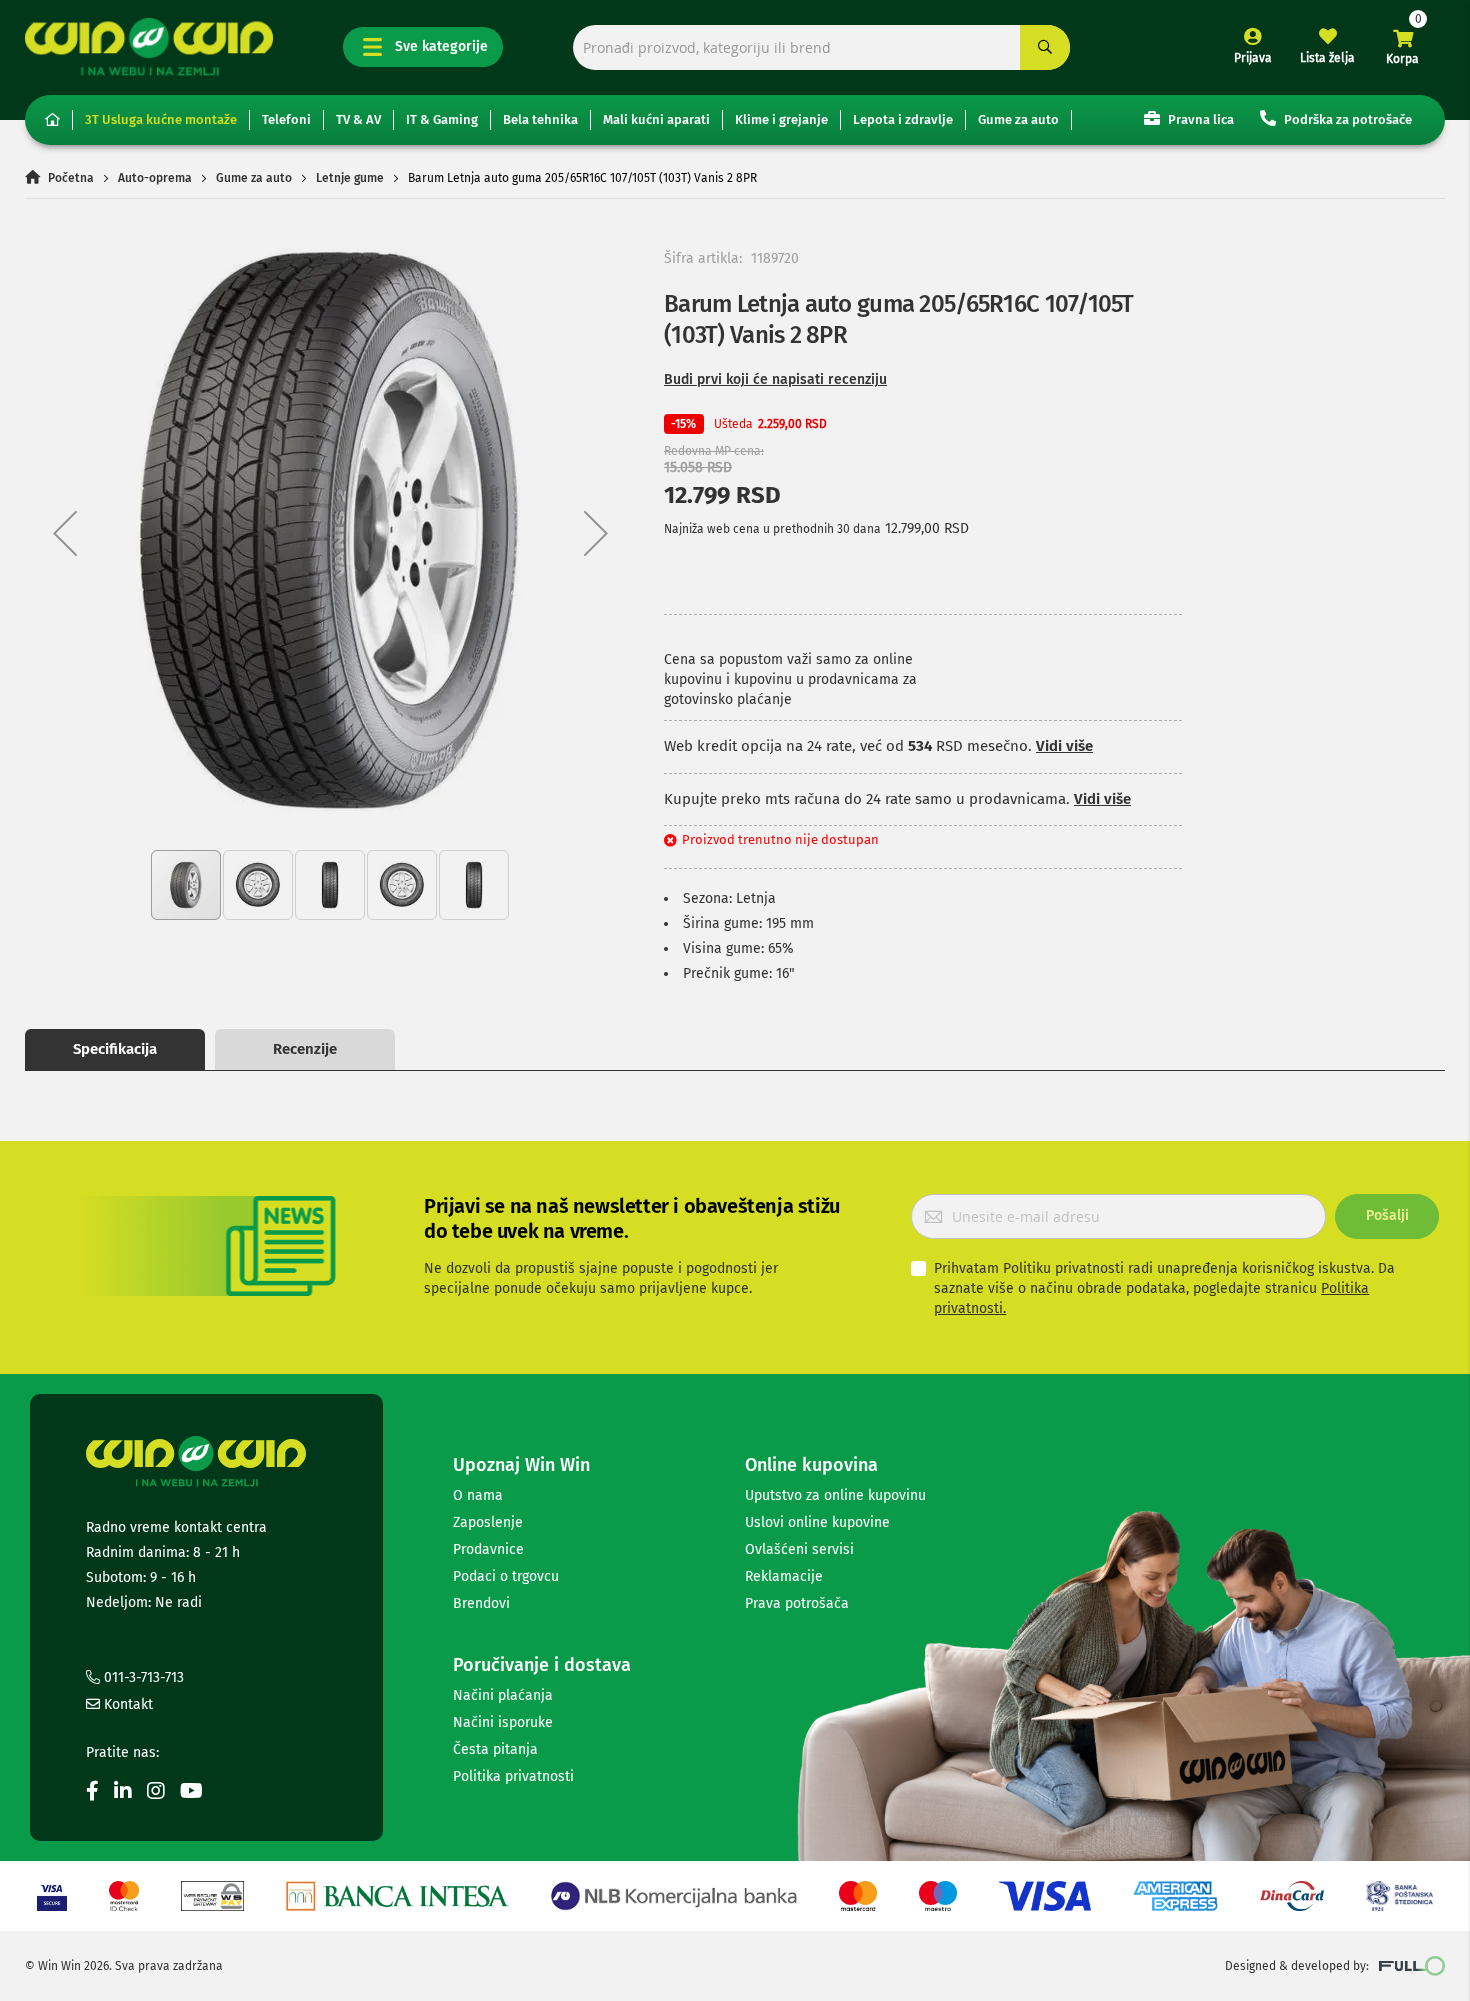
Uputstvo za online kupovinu (835, 1495)
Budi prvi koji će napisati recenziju (775, 379)
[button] (65, 532)
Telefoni (286, 119)
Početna (71, 178)
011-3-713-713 (142, 1677)
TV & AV (358, 119)
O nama (478, 1495)
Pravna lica (1199, 119)
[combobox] (821, 47)
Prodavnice (488, 1549)
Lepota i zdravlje (903, 119)
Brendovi (481, 1603)
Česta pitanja (495, 1749)
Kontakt (126, 1704)
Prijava (1253, 58)
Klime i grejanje (781, 119)
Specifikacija (115, 1049)
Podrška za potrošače (1346, 119)
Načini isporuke (503, 1722)
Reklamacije (784, 1576)
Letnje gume (350, 178)
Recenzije (305, 1049)
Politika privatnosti (513, 1776)
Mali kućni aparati (656, 119)
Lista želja (1327, 58)
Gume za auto (1018, 119)
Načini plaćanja (503, 1695)
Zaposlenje (488, 1522)
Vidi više (1064, 746)
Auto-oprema (155, 178)
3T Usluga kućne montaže (161, 119)
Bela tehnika (540, 119)
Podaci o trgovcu (506, 1576)
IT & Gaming (442, 119)
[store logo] (149, 46)
